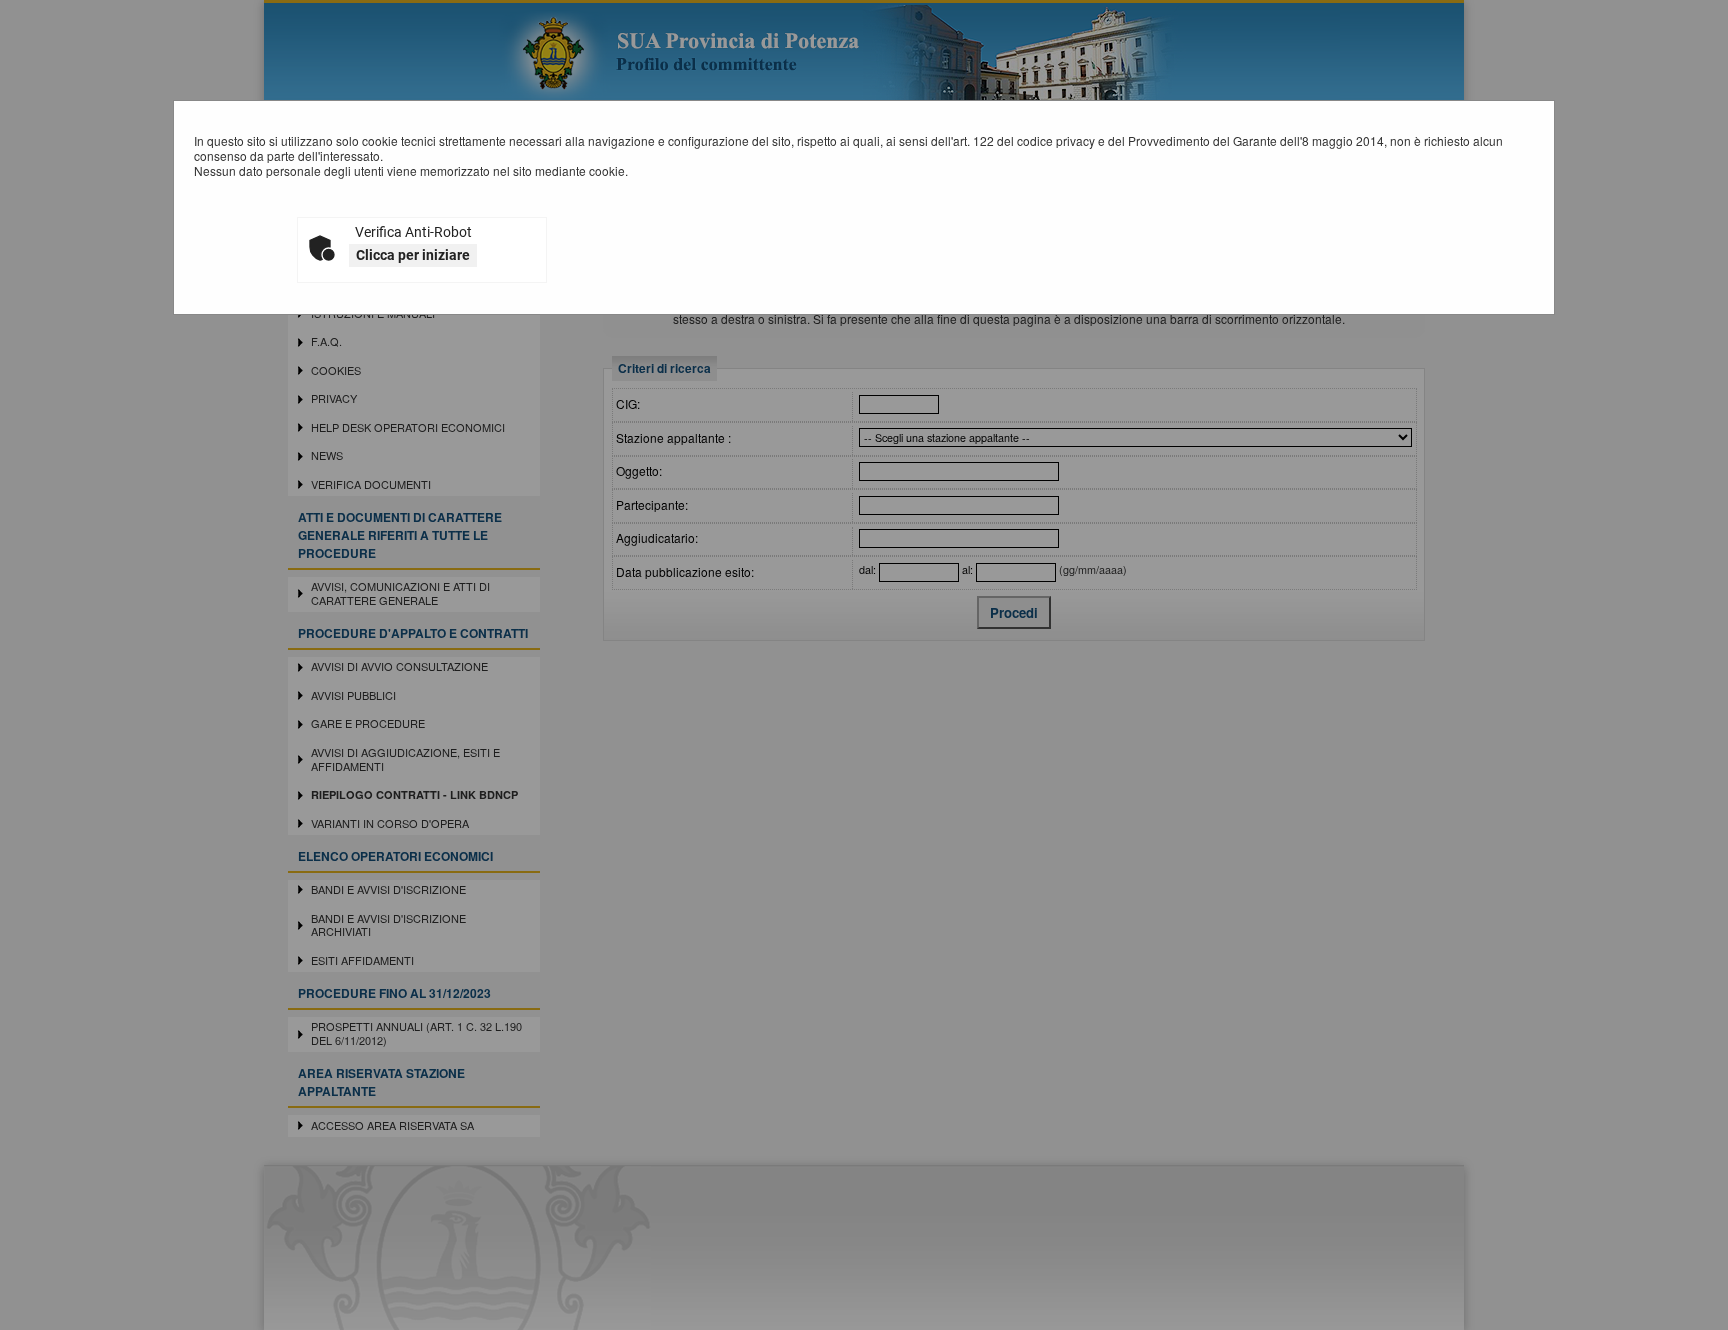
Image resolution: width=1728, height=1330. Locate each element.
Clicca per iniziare (413, 255)
